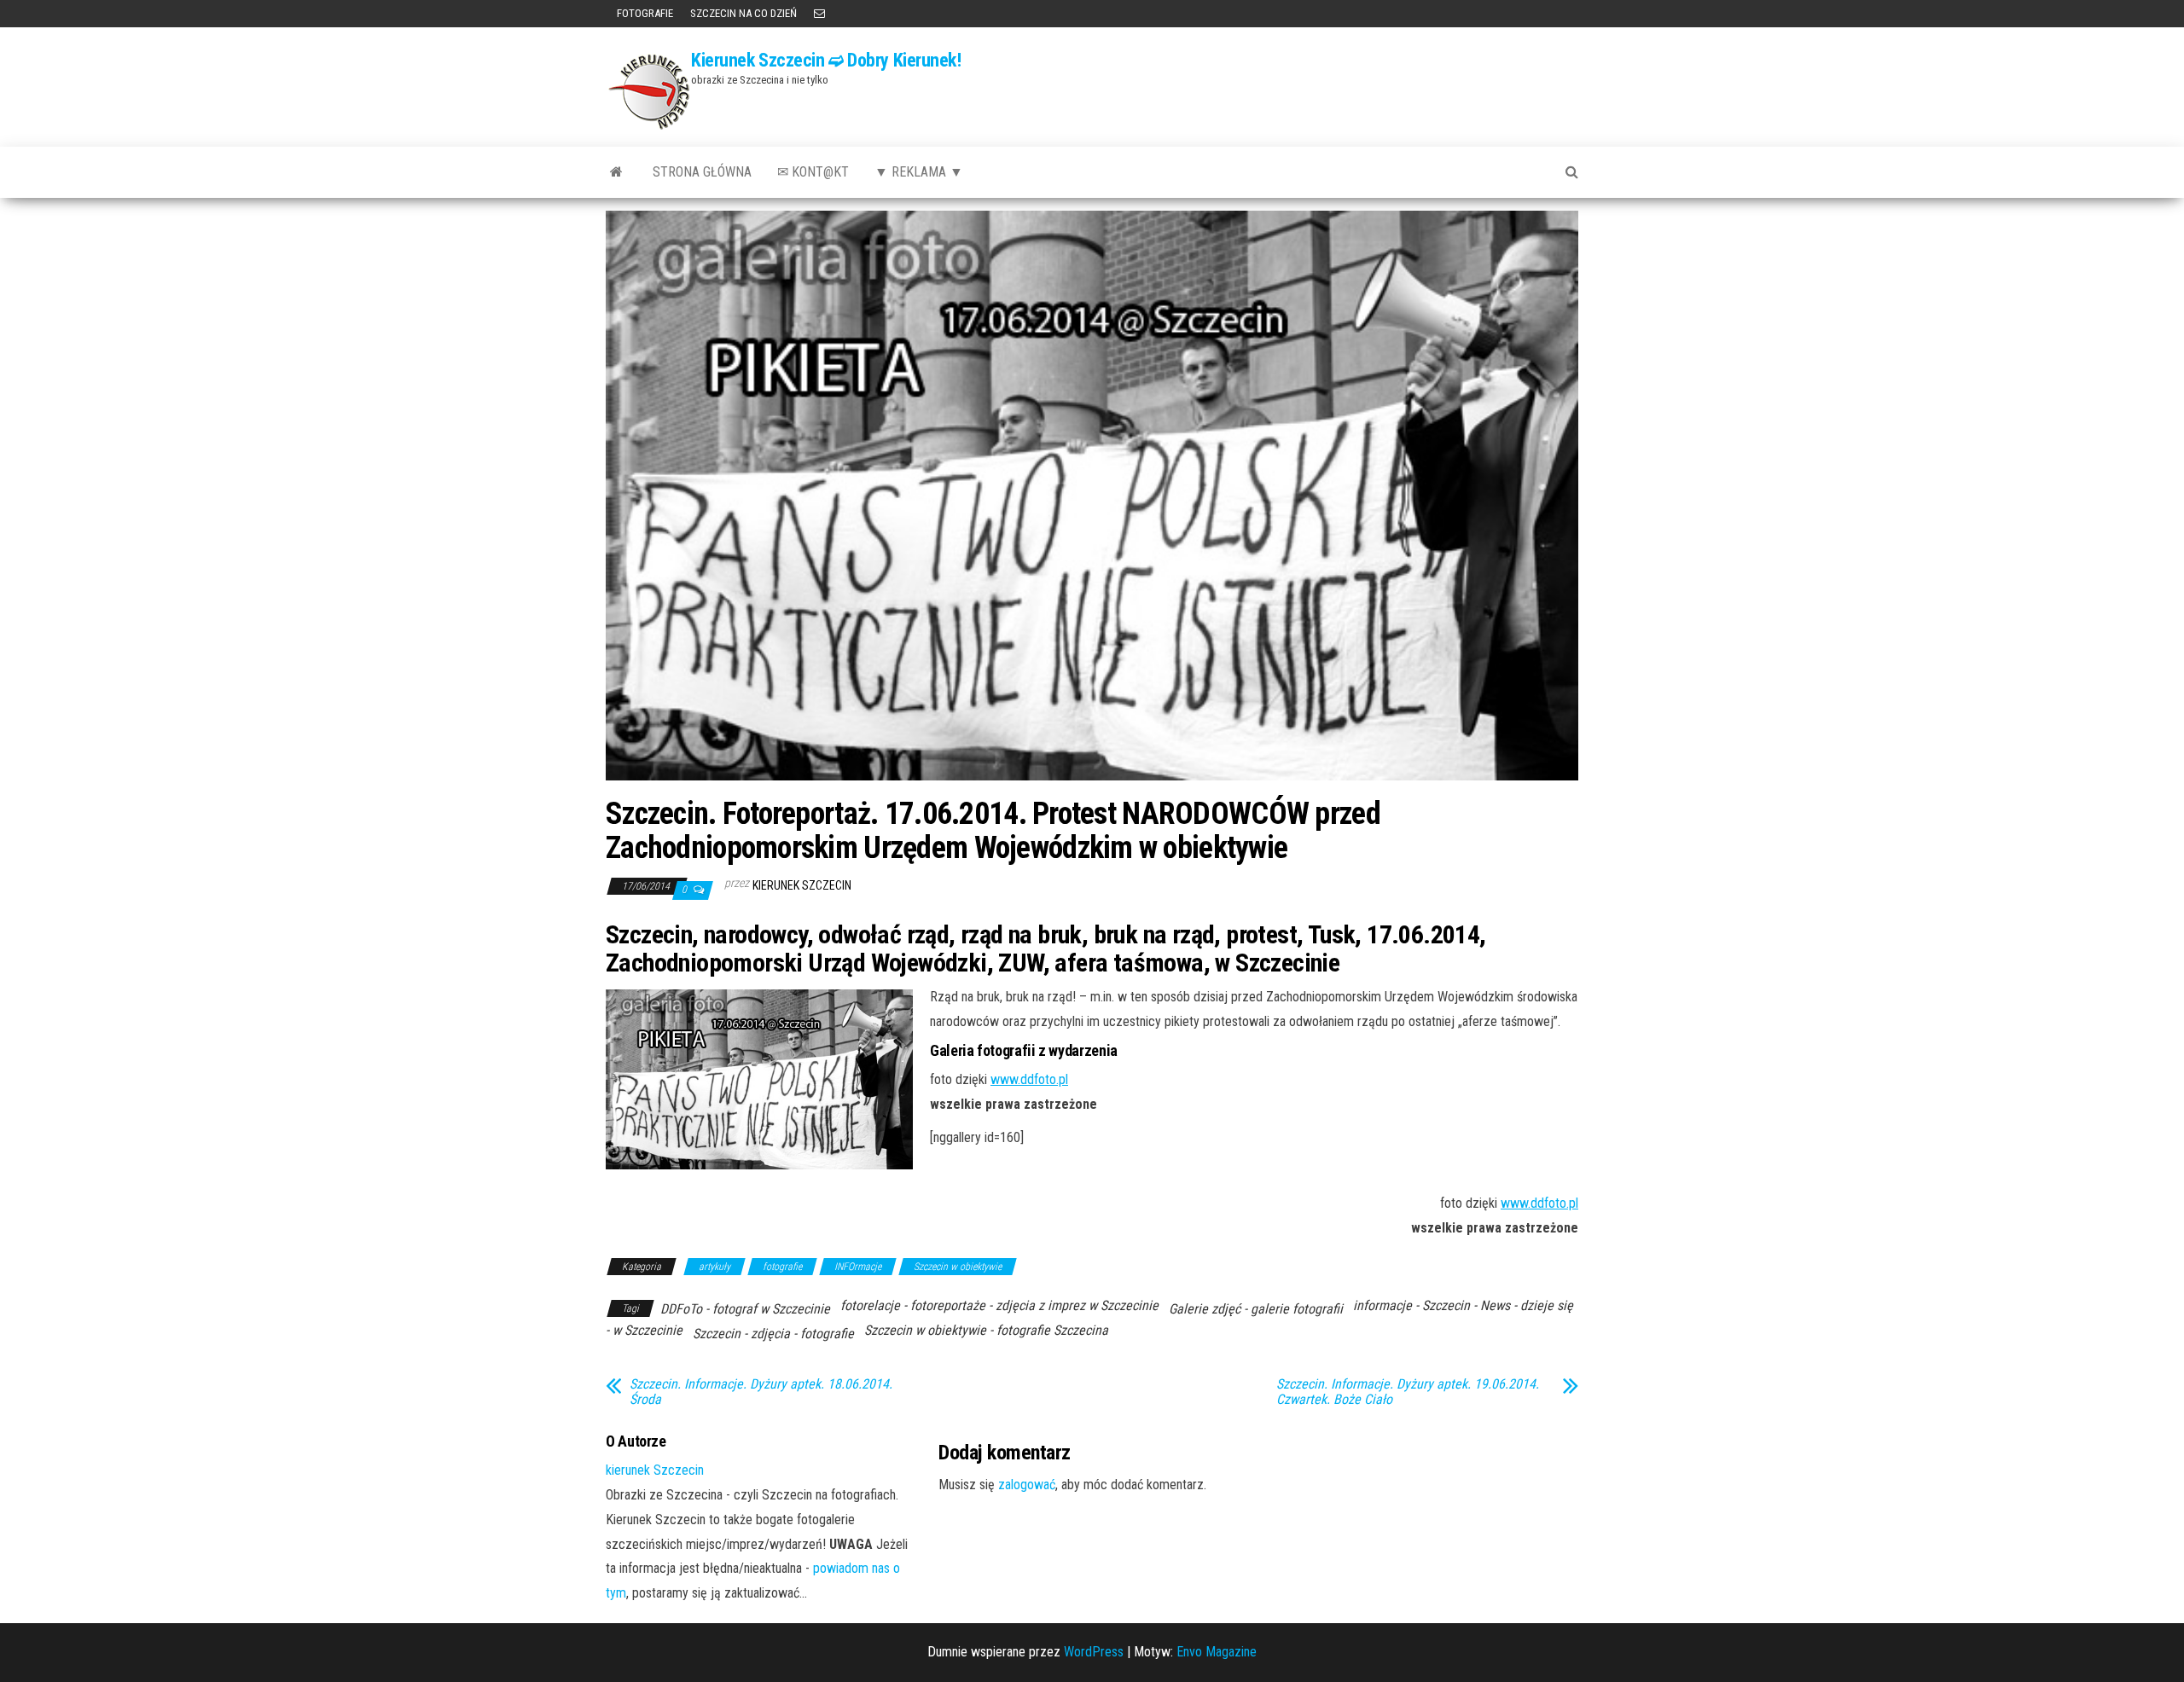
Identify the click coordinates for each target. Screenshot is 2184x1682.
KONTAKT (819, 14)
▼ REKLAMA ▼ (919, 172)
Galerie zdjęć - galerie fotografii (1256, 1309)
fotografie (782, 1267)
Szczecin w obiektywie (958, 1267)
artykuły (714, 1267)
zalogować (1027, 1485)
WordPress (1094, 1652)
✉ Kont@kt (813, 172)
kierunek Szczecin (802, 885)
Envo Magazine (1217, 1652)
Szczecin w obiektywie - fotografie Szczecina (986, 1330)
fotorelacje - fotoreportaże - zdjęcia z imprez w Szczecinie (999, 1305)
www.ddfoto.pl (1029, 1079)
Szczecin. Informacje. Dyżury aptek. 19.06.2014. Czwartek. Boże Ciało (1408, 1392)
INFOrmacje (858, 1267)
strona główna (702, 172)
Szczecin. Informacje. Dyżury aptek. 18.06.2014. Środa (761, 1392)
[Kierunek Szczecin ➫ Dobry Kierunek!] (616, 172)
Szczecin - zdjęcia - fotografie (773, 1334)
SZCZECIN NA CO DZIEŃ (743, 13)
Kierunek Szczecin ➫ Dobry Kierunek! (826, 60)
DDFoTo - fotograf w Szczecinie (745, 1309)
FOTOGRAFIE (644, 13)
